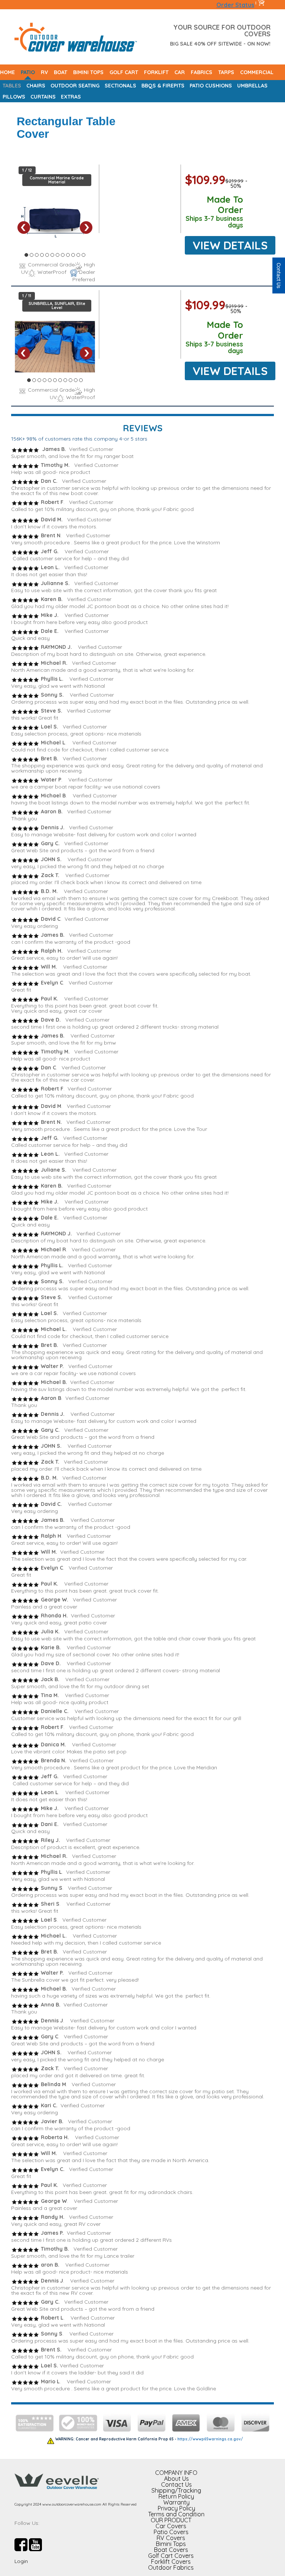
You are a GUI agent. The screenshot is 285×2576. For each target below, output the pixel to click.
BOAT (60, 72)
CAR (180, 72)
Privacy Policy (176, 2508)
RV (44, 72)
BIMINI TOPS (88, 72)
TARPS (226, 72)
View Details (230, 245)
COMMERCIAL (257, 72)
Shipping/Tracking (176, 2490)
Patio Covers (171, 2532)
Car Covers (171, 2526)
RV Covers (171, 2538)
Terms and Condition (176, 2514)
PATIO (28, 72)
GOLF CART (124, 72)
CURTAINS (43, 97)
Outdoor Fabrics (171, 2567)
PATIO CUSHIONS (211, 86)
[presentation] (24, 228)
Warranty (176, 2502)
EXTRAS (71, 97)
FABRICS (202, 72)
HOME (7, 72)
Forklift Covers (171, 2562)
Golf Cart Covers (171, 2556)
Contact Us (176, 2484)
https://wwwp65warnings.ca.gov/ (210, 2439)
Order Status (235, 5)
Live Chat (279, 275)
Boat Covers (171, 2550)
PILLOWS (14, 97)
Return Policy (176, 2496)
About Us (176, 2479)
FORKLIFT (156, 72)
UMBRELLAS (252, 86)
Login (21, 2561)
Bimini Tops (171, 2544)
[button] (26, 256)
